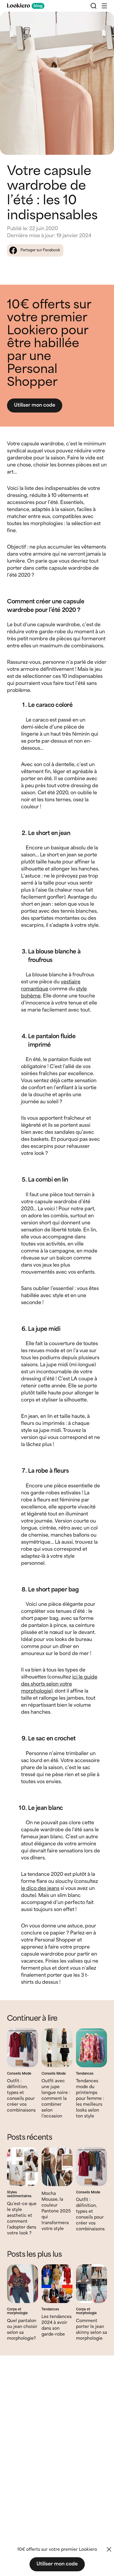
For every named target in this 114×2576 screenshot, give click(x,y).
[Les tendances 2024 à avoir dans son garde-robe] (57, 2284)
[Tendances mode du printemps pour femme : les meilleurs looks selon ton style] (91, 2048)
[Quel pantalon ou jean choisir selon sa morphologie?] (23, 2284)
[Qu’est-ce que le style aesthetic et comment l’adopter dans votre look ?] (23, 2167)
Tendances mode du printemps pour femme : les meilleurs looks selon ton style (90, 2099)
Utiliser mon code (35, 405)
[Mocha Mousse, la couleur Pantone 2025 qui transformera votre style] (57, 2167)
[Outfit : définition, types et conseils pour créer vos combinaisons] (23, 2048)
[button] (104, 6)
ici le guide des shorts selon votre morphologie (59, 1684)
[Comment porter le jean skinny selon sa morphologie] (91, 2284)
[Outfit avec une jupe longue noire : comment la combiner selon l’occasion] (57, 2048)
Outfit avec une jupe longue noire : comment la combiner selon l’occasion (56, 2099)
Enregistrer (97, 21)
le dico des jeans (40, 1889)
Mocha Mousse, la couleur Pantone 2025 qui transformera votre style (56, 2211)
